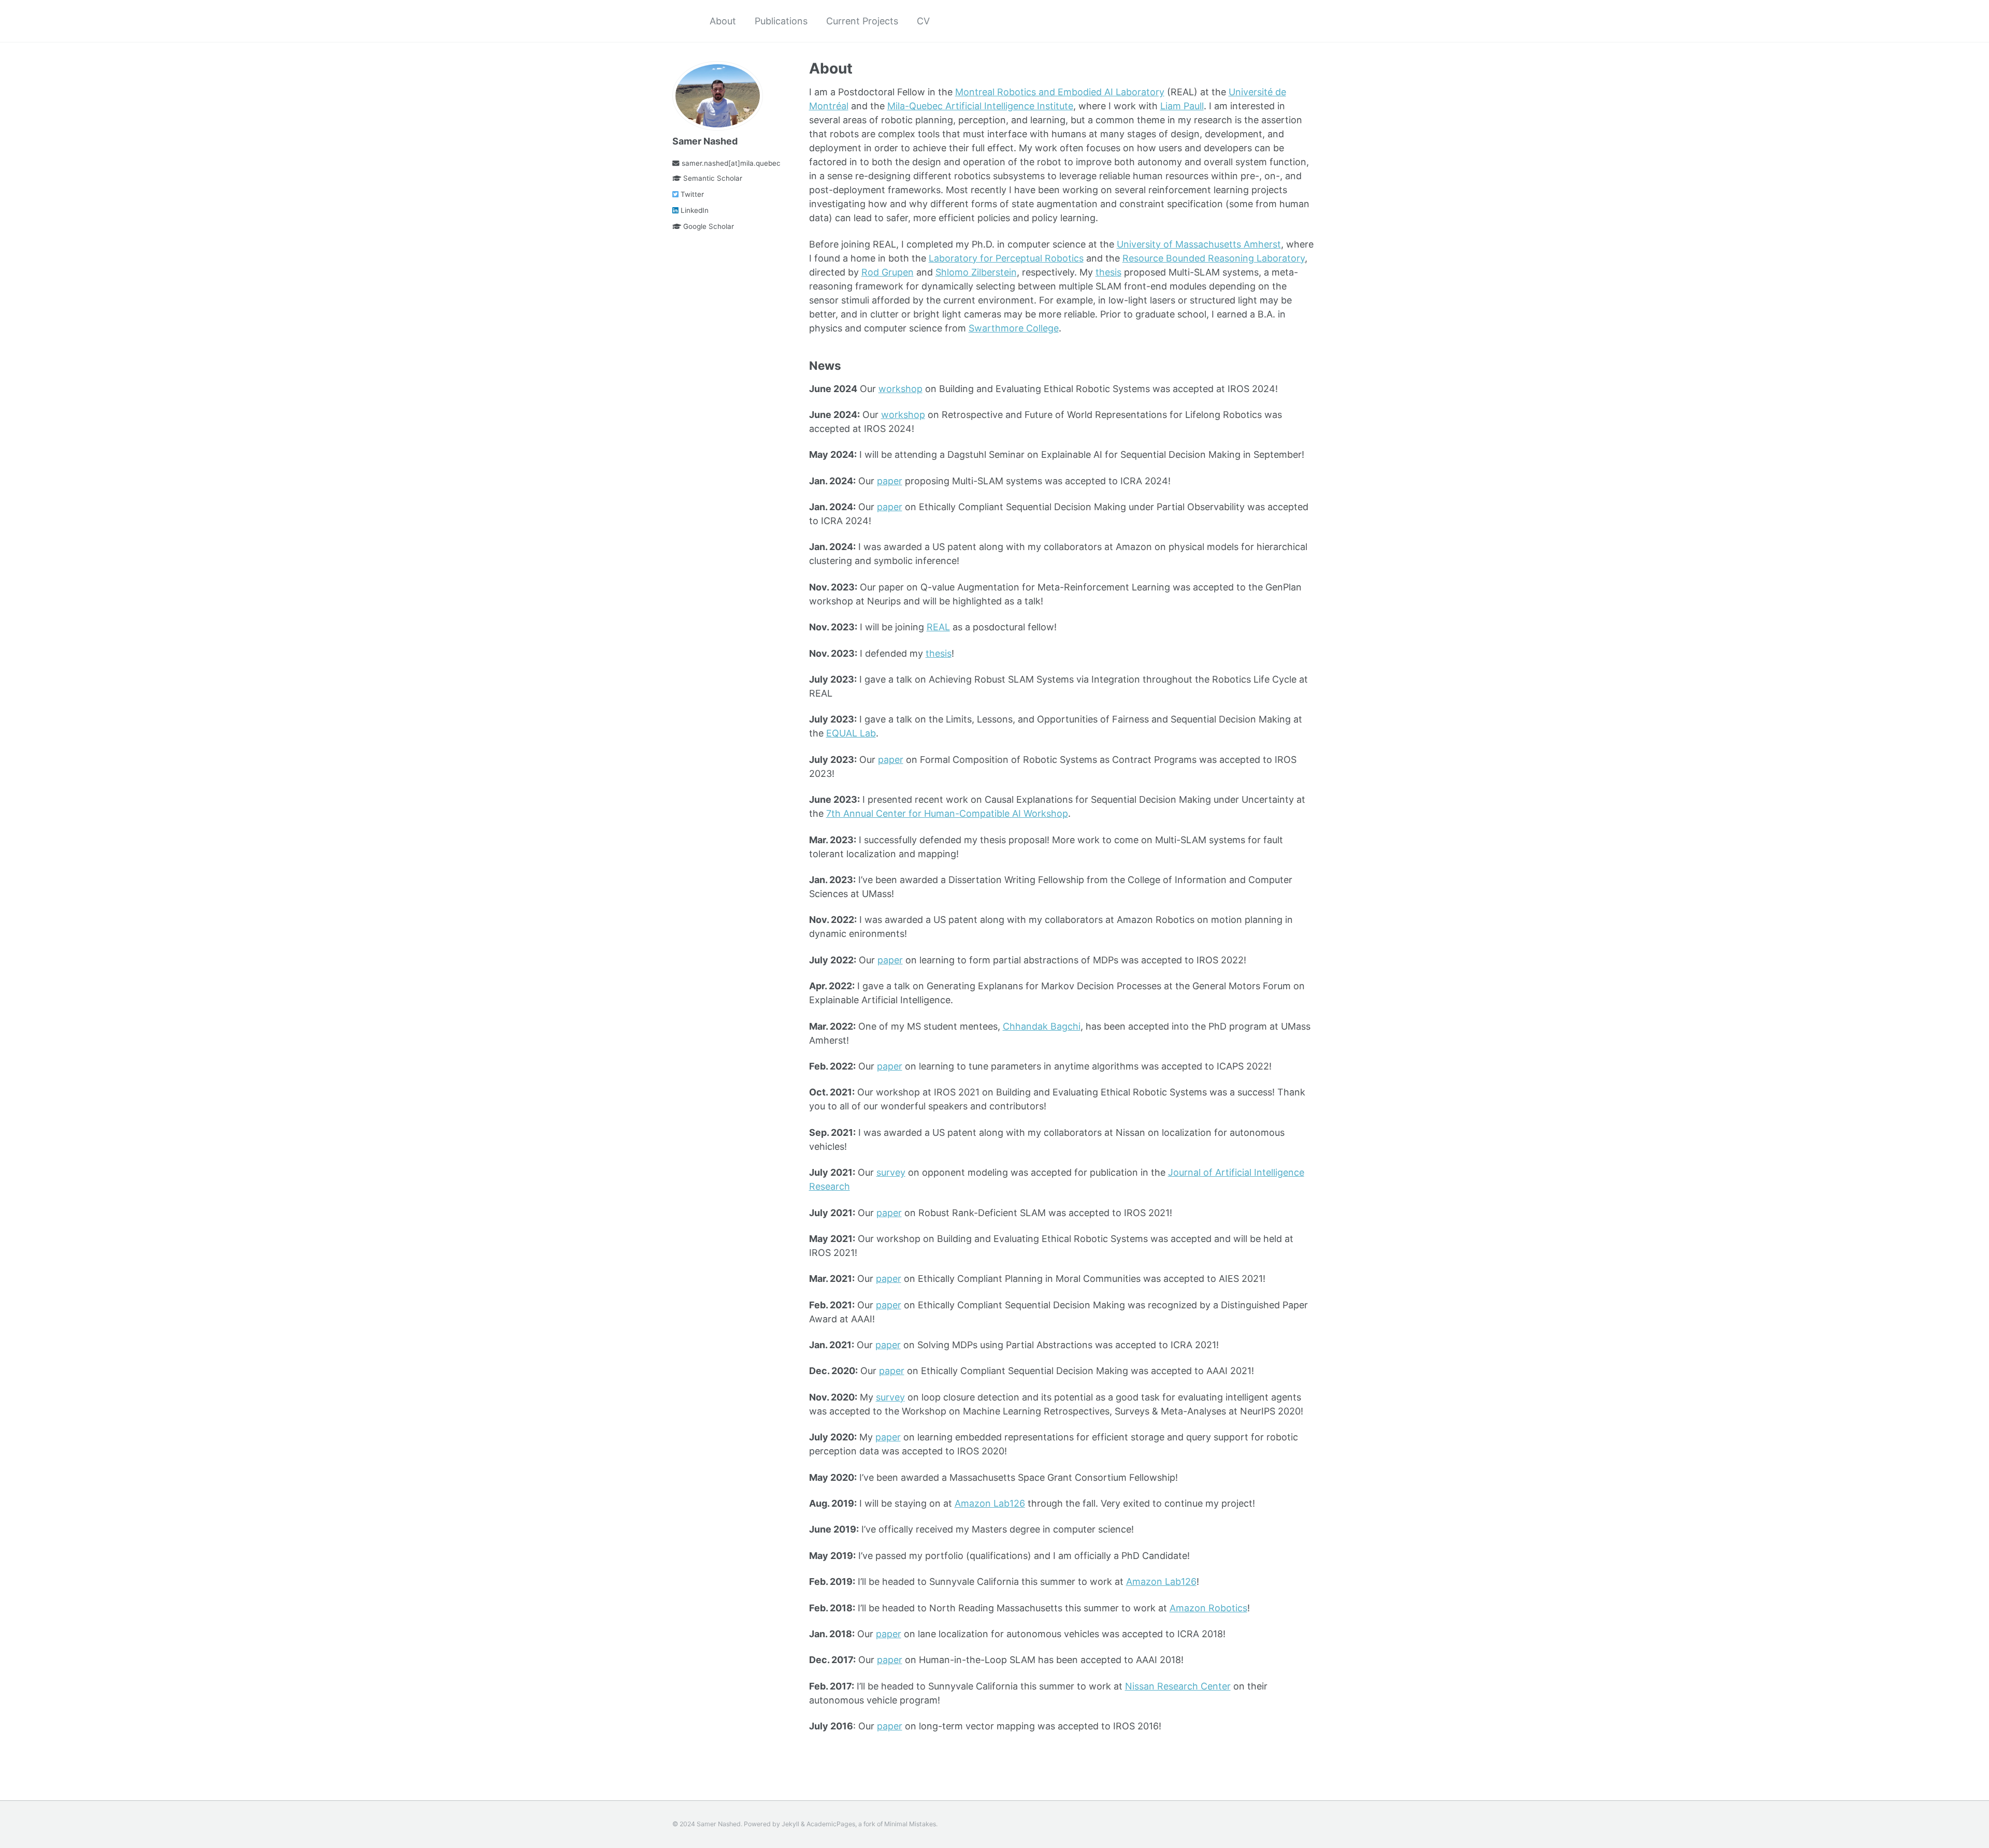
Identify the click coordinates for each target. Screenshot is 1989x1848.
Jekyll (790, 1824)
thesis (1108, 272)
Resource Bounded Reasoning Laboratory (1214, 258)
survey (891, 1172)
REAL (938, 627)
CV (923, 21)
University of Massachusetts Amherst (1199, 244)
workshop (900, 389)
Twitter (691, 194)
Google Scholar (708, 226)
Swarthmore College (1014, 328)
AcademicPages (831, 1824)
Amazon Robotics (1208, 1608)
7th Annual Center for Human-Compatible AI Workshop (947, 813)
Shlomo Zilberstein (976, 272)
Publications (781, 21)
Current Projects (862, 21)
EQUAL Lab (851, 733)
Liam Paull (1182, 106)
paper (890, 481)
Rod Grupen (888, 272)
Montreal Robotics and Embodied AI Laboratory (1060, 92)
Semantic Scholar (712, 178)
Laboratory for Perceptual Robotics (1006, 258)
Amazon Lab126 (990, 1503)
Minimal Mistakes (910, 1824)
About (723, 21)
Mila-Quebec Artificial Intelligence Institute (980, 106)
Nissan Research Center (1178, 1686)
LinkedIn (694, 210)
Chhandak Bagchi (1042, 1026)
